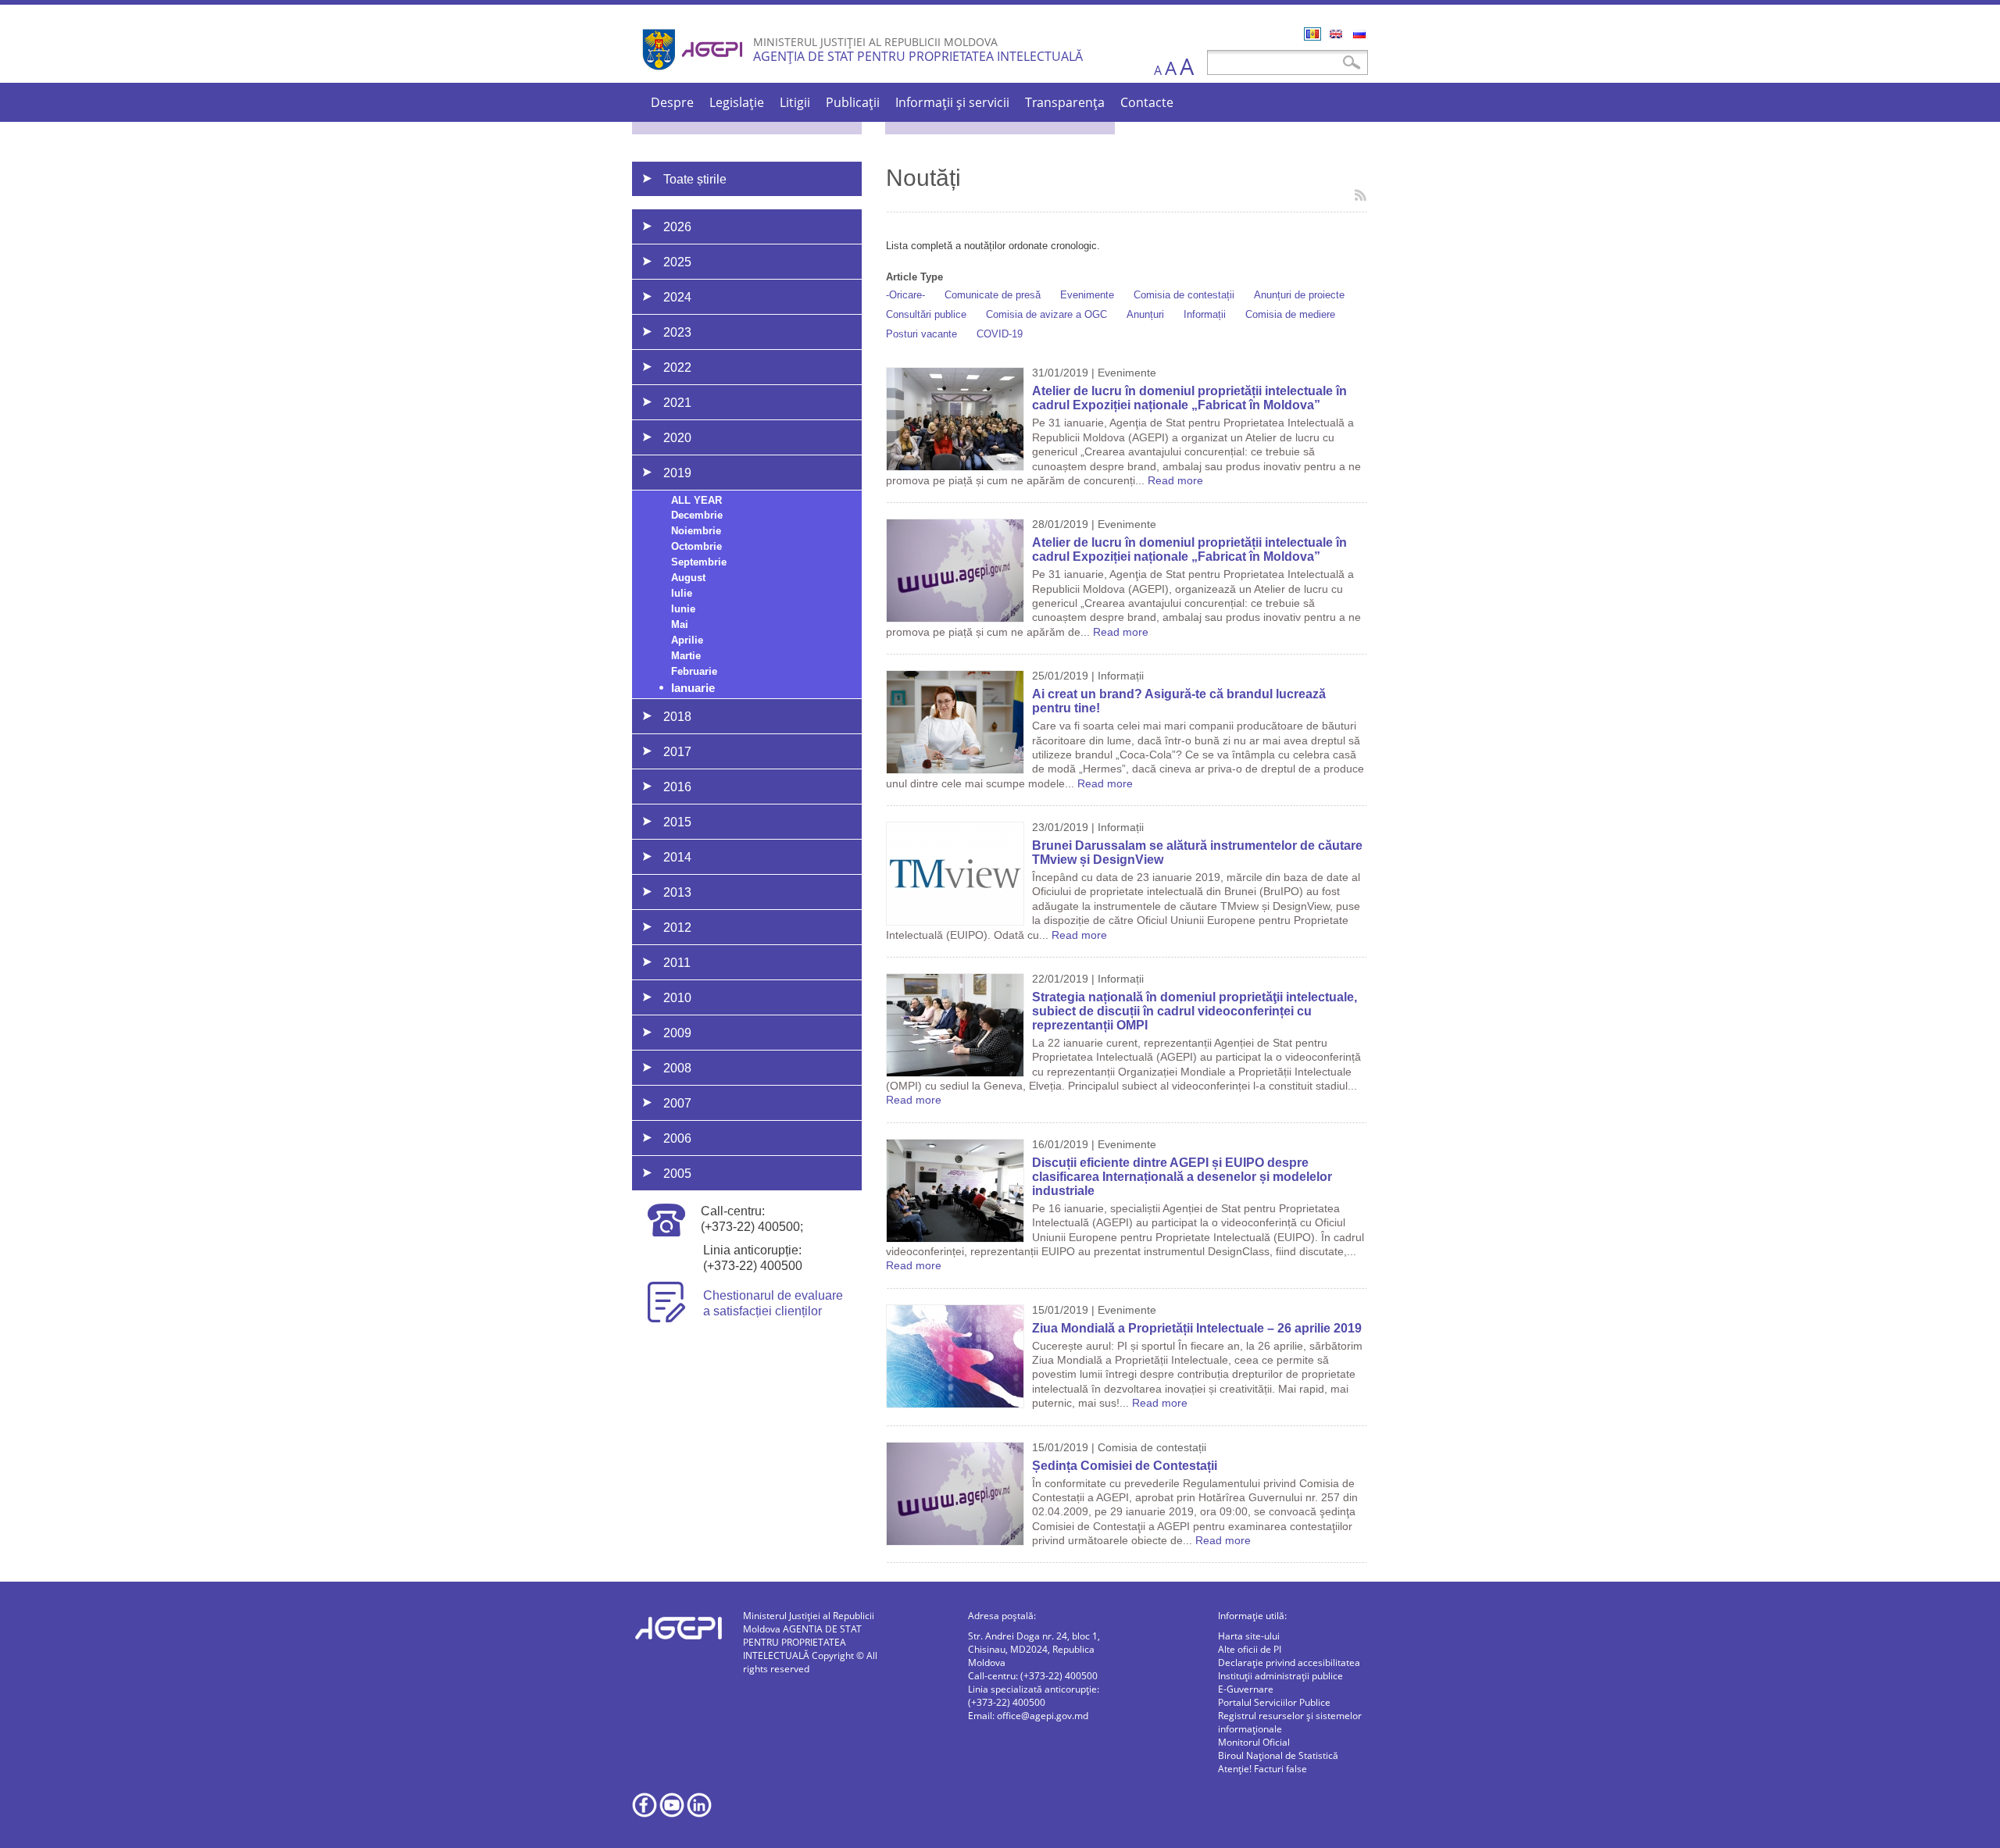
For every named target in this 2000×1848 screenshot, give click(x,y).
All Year (696, 500)
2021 (677, 403)
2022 (677, 367)
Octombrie (696, 546)
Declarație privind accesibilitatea (1289, 1662)
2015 (677, 822)
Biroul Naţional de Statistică (1278, 1755)
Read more (1175, 480)
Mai (680, 624)
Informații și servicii (952, 102)
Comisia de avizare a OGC (1046, 314)
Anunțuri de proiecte (1299, 295)
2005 (677, 1174)
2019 (677, 473)
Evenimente (1087, 295)
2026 (677, 227)
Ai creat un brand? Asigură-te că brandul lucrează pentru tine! (1179, 701)
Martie (686, 656)
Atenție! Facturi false (1262, 1769)
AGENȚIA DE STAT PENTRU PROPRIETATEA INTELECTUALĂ (918, 56)
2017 (677, 752)
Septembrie (699, 562)
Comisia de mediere (1290, 314)
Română (1312, 34)
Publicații (853, 102)
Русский (1359, 34)
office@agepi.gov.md (1043, 1716)
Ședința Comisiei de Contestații (1125, 1466)
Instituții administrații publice (1280, 1676)
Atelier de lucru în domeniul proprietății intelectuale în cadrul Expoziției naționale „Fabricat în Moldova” (1189, 398)
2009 (677, 1033)
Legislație (737, 102)
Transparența (1065, 102)
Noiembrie (696, 531)
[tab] (747, 227)
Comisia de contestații (1184, 295)
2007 (677, 1103)
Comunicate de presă (993, 295)
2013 (677, 892)
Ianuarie (693, 688)
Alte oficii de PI (1250, 1649)
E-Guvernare (1246, 1689)
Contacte (1147, 102)
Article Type (914, 277)
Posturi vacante (921, 334)
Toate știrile (695, 179)
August (688, 578)
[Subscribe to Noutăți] (1361, 195)
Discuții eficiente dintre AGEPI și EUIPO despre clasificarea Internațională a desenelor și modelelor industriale (1182, 1177)
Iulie (682, 593)
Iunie (683, 609)
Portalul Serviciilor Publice (1274, 1702)
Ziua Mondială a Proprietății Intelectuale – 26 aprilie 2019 (1197, 1328)
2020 (677, 438)
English (1336, 34)
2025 (677, 262)
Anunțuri (1145, 314)
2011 (677, 963)
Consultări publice (926, 314)
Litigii (795, 102)
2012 (677, 928)
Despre (672, 102)
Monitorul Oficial (1254, 1742)
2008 (677, 1068)
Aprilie (687, 640)
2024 (677, 297)
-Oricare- (905, 295)
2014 (677, 857)
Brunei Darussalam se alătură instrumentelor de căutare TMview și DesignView (1197, 853)
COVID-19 (1000, 334)
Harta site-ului (1249, 1636)
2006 (677, 1138)
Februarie (694, 671)
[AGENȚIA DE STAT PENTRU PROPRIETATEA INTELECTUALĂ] (695, 76)
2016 (677, 787)
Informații (1205, 314)
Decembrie (697, 515)
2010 (677, 998)
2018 (677, 717)
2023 (677, 332)
